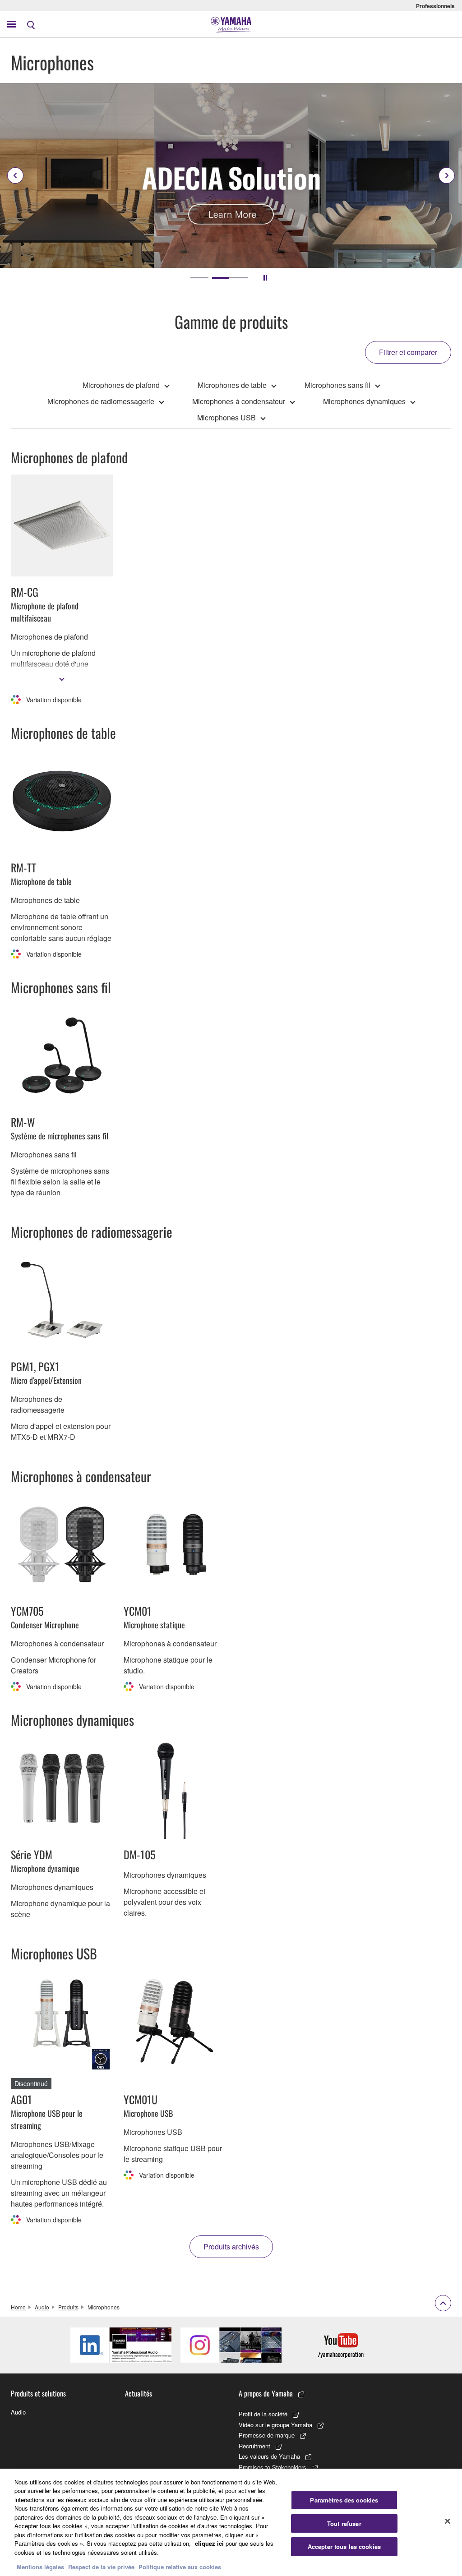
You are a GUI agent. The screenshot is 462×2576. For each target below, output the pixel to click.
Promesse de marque (267, 2435)
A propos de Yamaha (266, 2393)
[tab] (199, 278)
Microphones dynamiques (364, 401)
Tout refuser (344, 2523)
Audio (42, 2307)
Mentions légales (40, 2567)
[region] (231, 2522)
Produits (68, 2307)
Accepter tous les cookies (344, 2546)
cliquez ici (209, 2543)
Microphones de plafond (121, 385)
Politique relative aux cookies (180, 2567)
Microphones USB (226, 417)
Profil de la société (263, 2414)
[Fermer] (448, 2521)
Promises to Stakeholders (273, 2467)
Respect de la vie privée (101, 2567)
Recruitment (254, 2446)
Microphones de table (232, 385)
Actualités (139, 2393)
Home (18, 2307)
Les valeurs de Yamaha (269, 2456)
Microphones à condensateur (239, 401)
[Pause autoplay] (265, 278)
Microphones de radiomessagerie (101, 401)
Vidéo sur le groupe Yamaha (275, 2425)
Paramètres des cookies (344, 2500)
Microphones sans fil (337, 385)
